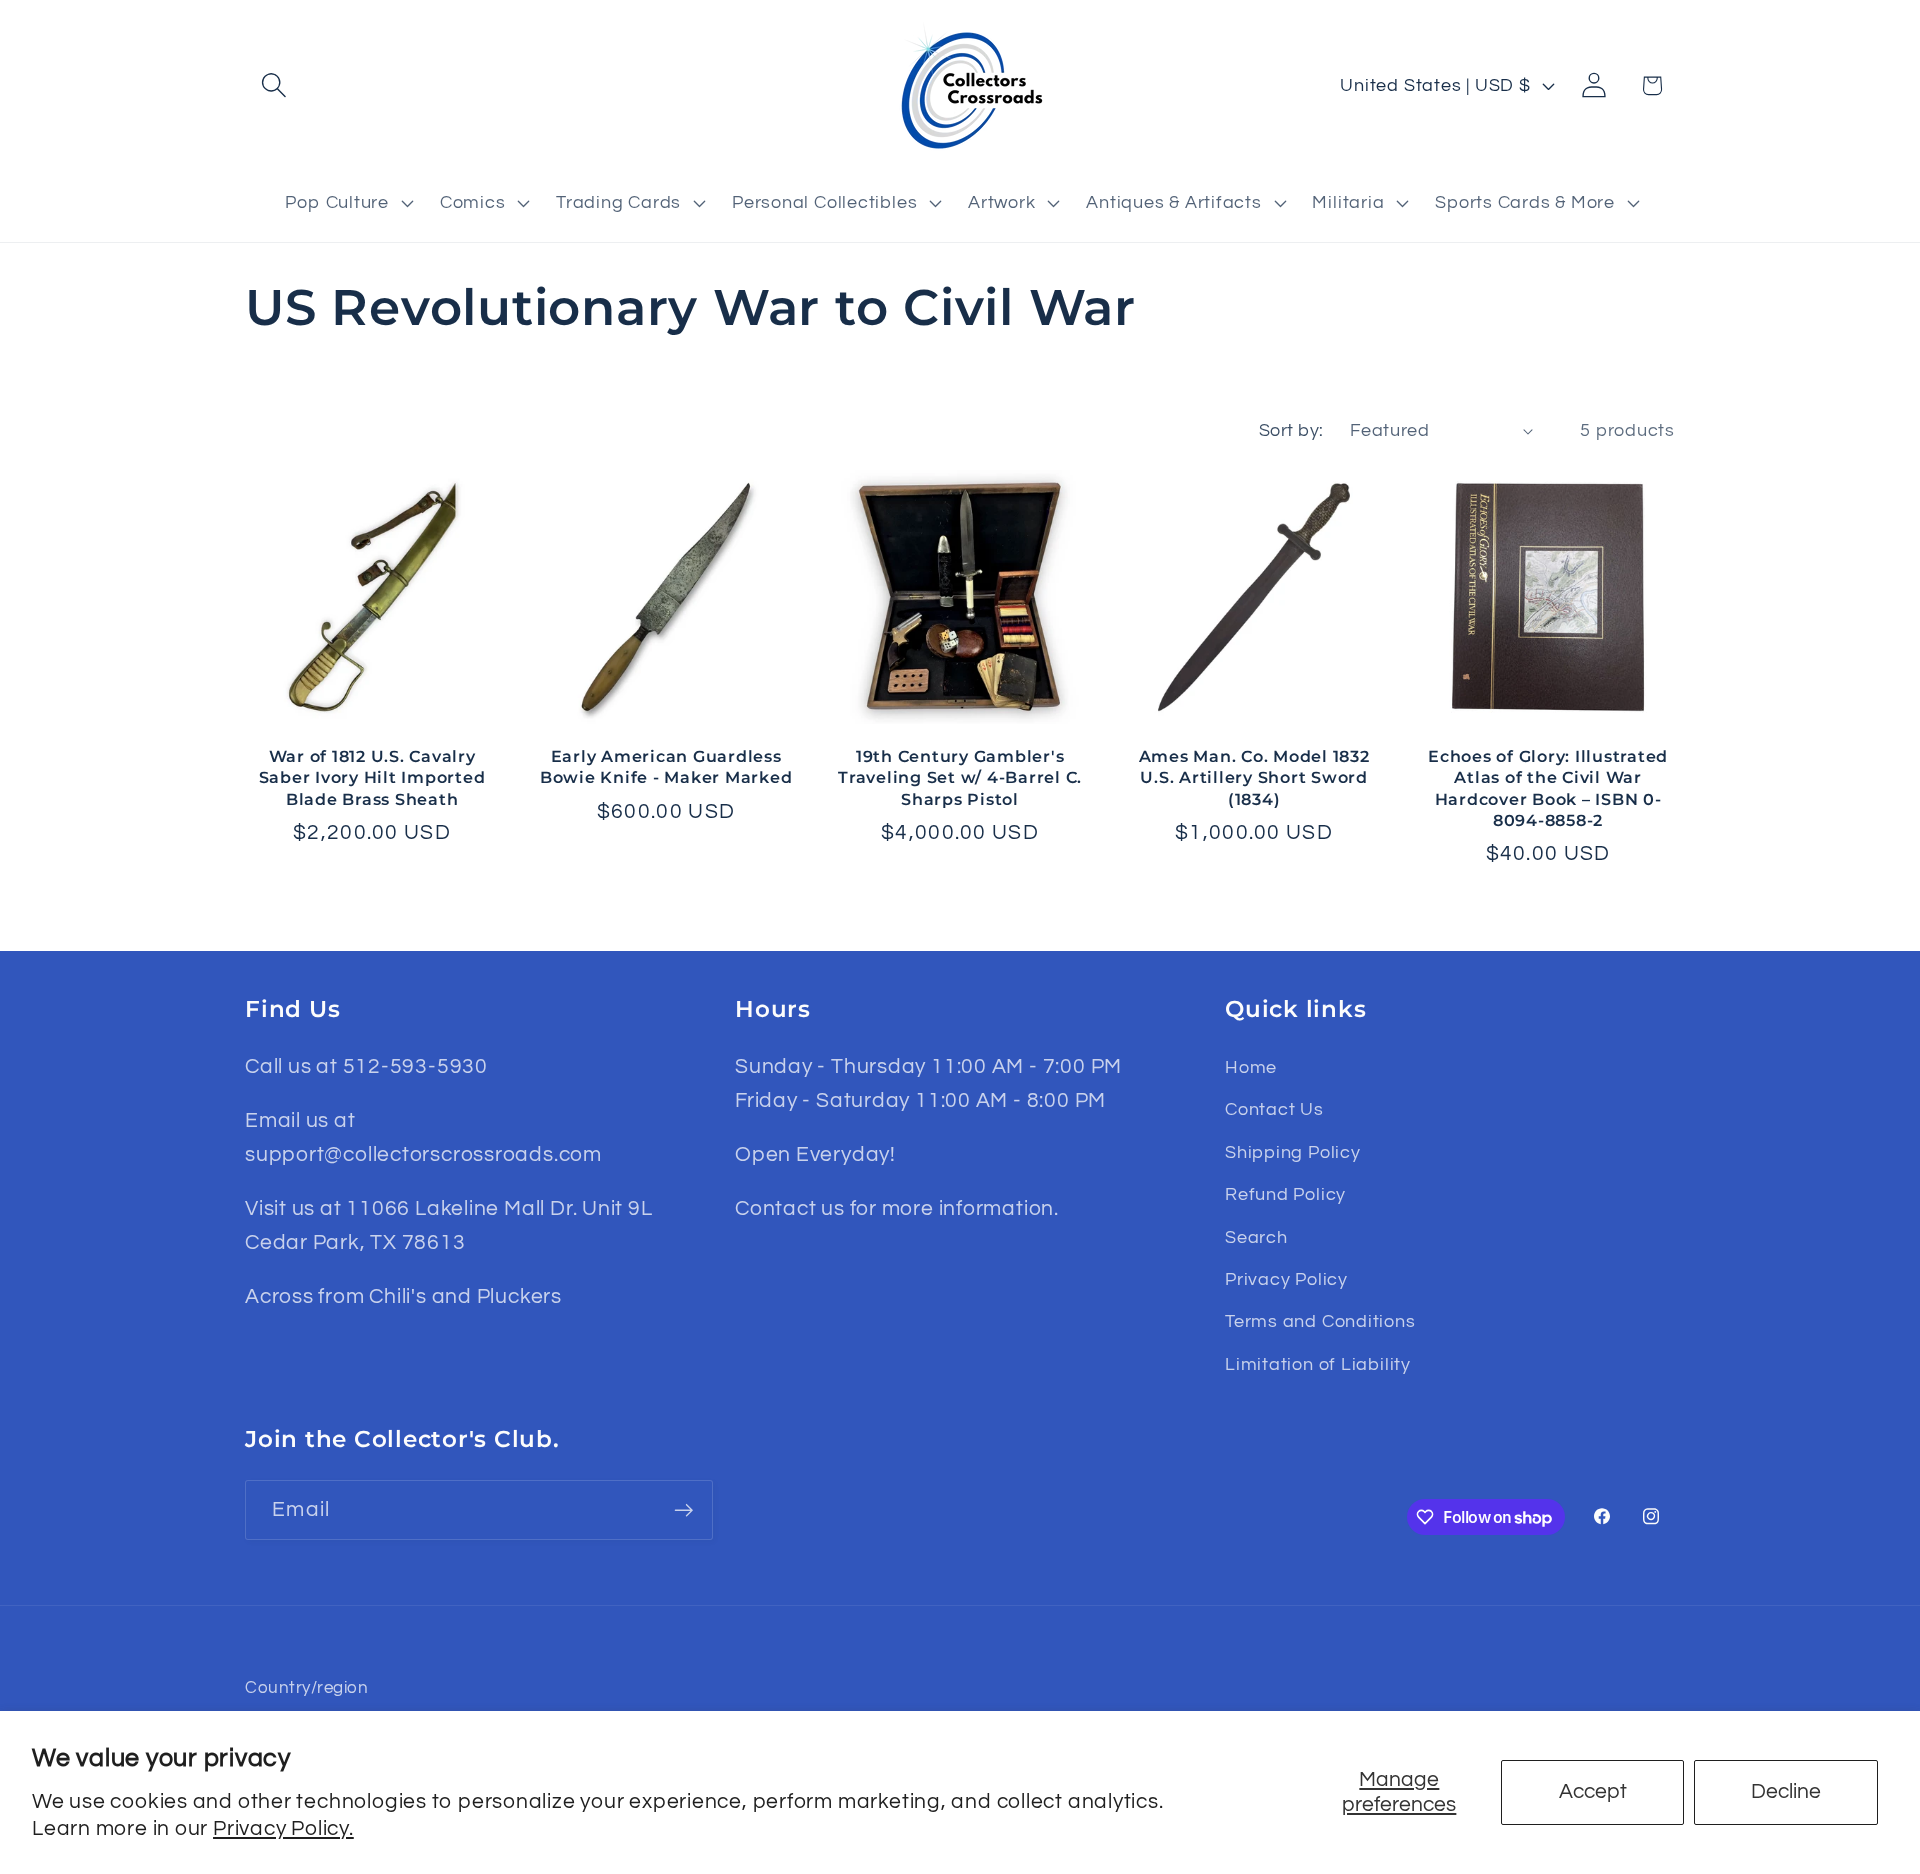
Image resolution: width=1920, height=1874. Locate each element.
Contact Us (1274, 1109)
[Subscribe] (683, 1510)
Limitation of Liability (1318, 1364)
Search (1256, 1237)
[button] (273, 85)
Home (1251, 1067)
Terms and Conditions (1320, 1321)
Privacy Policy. (283, 1828)
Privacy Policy (1286, 1279)
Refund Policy (1285, 1194)
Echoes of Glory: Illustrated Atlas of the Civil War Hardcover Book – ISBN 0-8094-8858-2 (1548, 787)
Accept (1593, 1791)
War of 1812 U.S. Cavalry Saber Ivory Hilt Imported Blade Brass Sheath (372, 777)
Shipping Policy (1293, 1152)
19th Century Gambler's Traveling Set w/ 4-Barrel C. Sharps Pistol (960, 777)
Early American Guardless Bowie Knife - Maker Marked (666, 766)
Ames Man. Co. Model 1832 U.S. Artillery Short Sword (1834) (1254, 777)
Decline (1786, 1791)
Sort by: (1291, 430)
